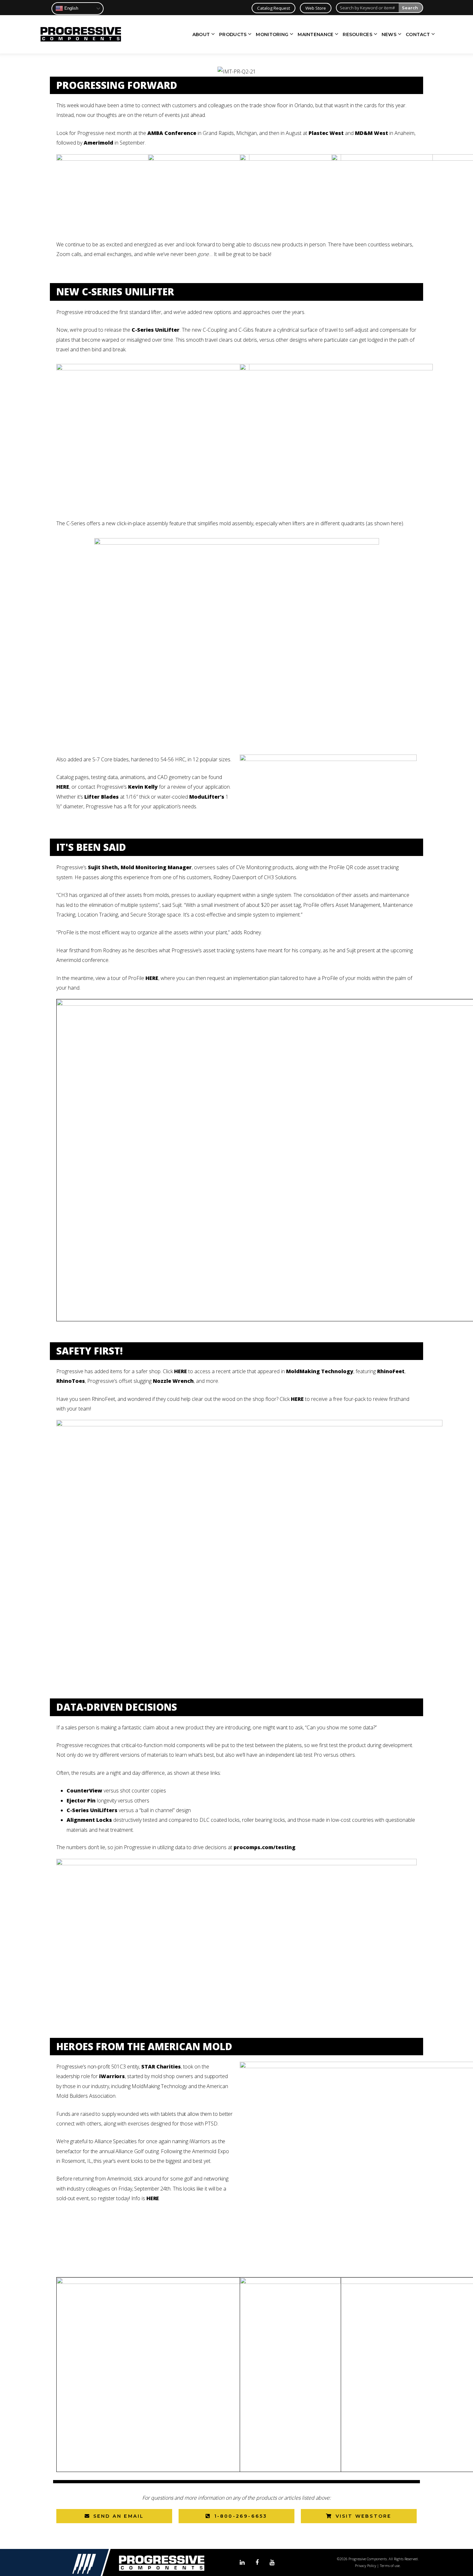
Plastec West (326, 133)
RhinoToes (71, 1381)
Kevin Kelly (143, 787)
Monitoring (259, 867)
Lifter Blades (101, 797)
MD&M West (371, 133)
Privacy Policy (366, 2566)
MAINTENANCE (315, 34)
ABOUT (201, 34)
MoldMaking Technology (320, 1371)
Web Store (316, 8)
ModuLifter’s (207, 797)
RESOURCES (357, 34)
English (71, 8)
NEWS (389, 34)
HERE (63, 787)
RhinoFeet (391, 1371)
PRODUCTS (233, 34)
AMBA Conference (172, 133)
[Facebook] (257, 2563)
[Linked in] (242, 2563)
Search (410, 8)
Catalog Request (274, 8)
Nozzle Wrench (173, 1381)
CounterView (84, 1791)
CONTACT (418, 34)
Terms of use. (390, 2566)
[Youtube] (272, 2563)
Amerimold (98, 143)
